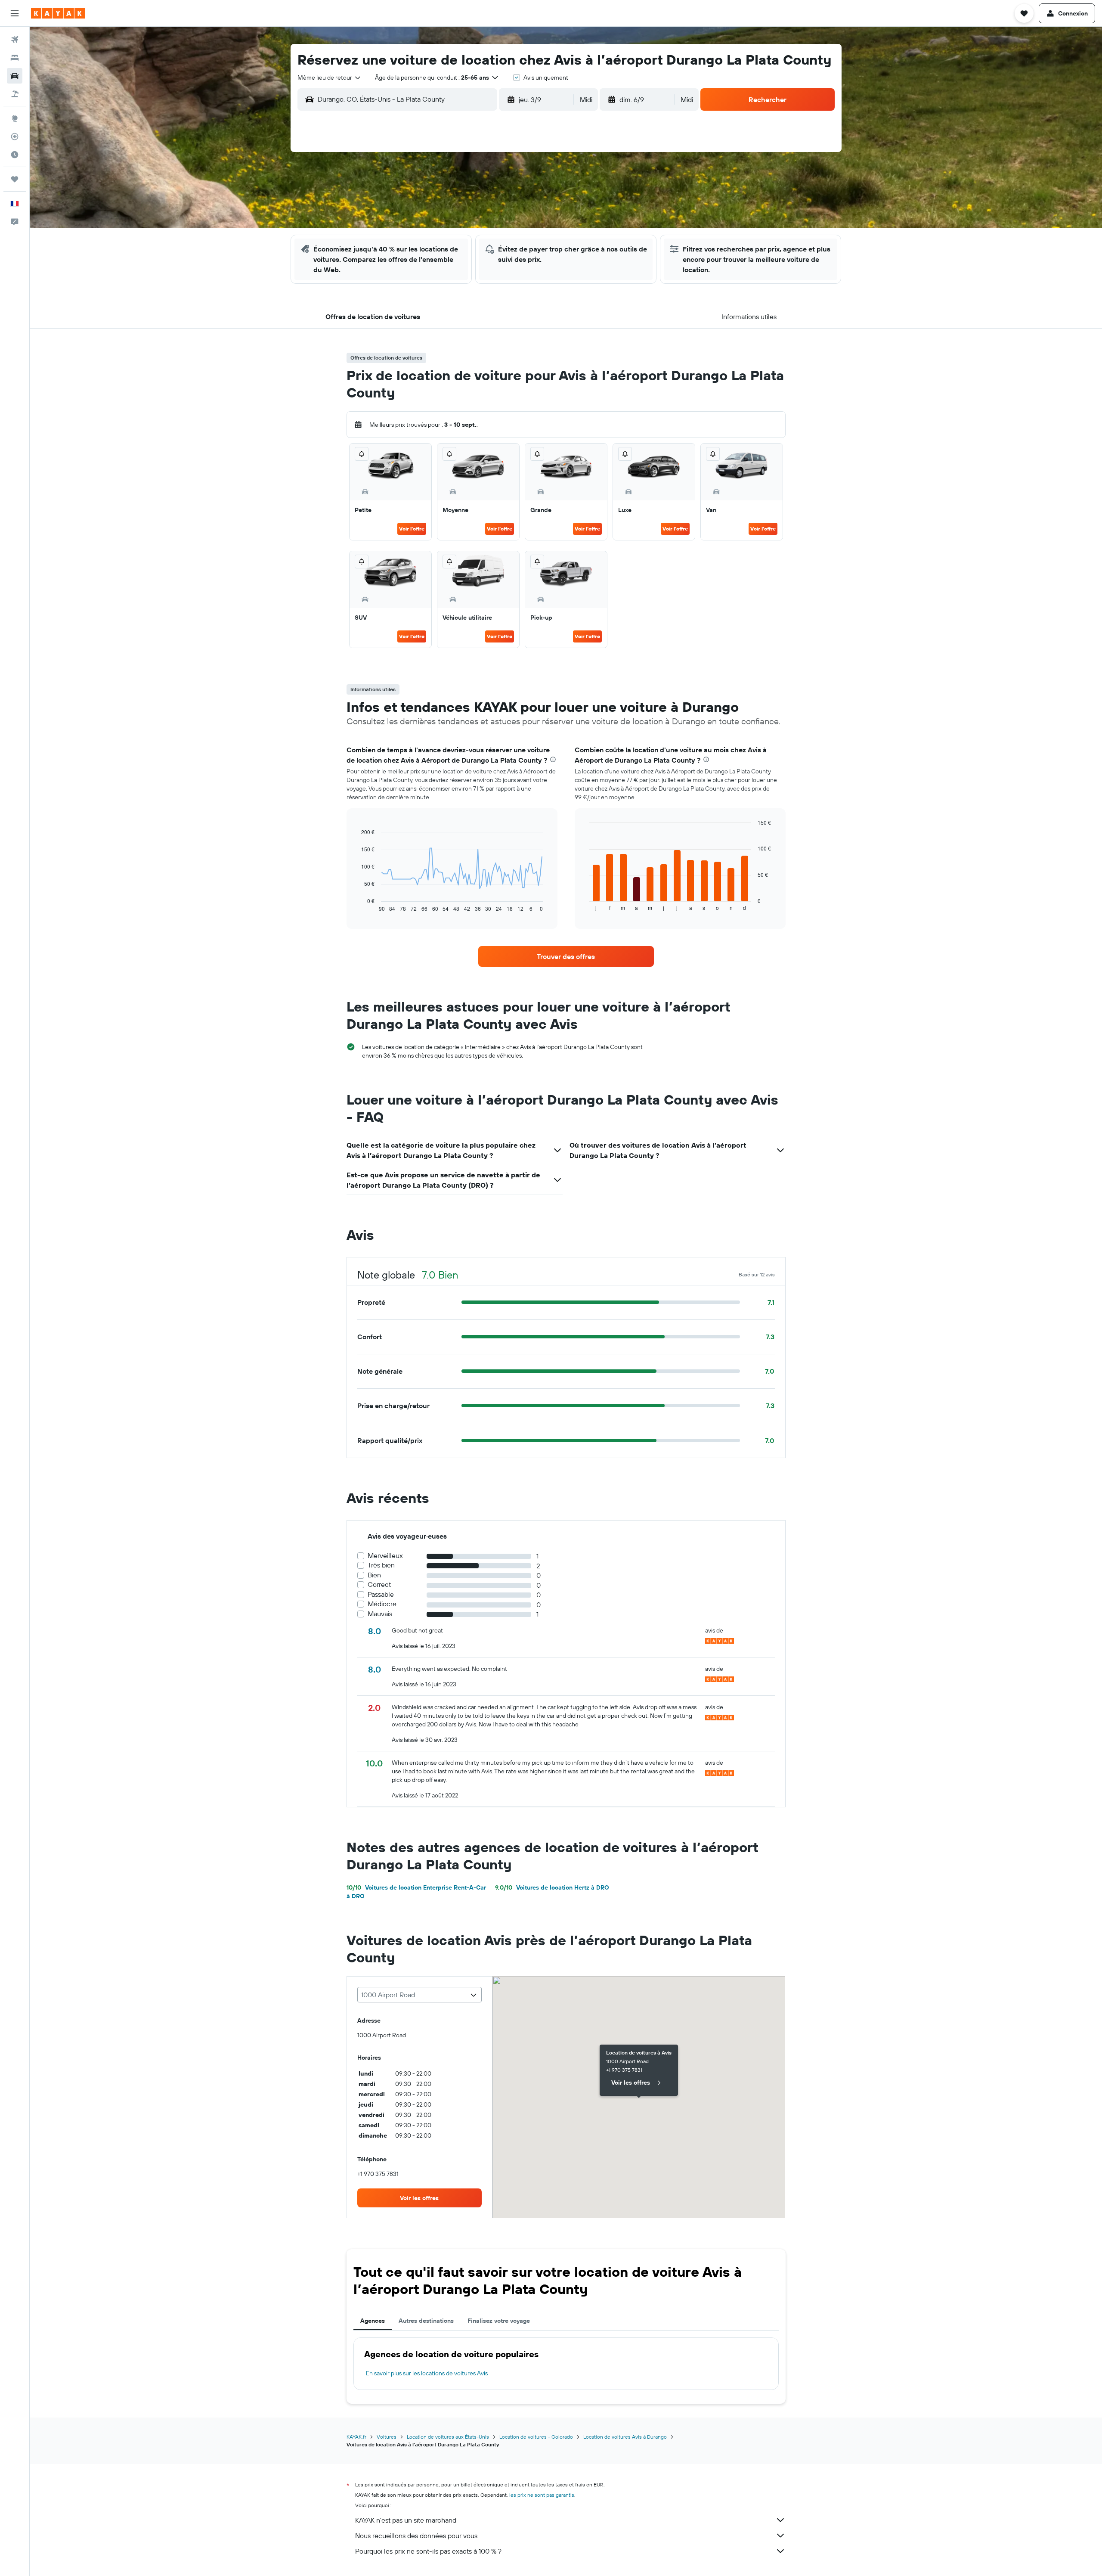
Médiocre (382, 1604)
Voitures (387, 2437)
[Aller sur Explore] (15, 118)
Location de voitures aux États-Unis (448, 2437)
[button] (15, 13)
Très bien (381, 1565)
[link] (566, 956)
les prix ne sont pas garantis (542, 2495)
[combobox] (330, 78)
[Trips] (15, 179)
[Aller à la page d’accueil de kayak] (58, 13)
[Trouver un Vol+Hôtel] (15, 94)
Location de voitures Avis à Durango (625, 2437)
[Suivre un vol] (15, 137)
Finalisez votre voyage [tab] (499, 2321)
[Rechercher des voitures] (15, 76)
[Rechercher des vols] (15, 40)
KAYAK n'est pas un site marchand (406, 2520)
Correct (379, 1584)
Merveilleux (385, 1556)
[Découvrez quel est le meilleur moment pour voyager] (15, 155)
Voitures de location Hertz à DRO (552, 1887)
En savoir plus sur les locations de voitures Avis (427, 2373)
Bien (374, 1575)
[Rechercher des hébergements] (15, 58)
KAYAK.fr (356, 2437)
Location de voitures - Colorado (536, 2437)
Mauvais (380, 1614)
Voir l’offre (412, 529)
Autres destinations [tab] (426, 2321)
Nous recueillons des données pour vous (416, 2536)
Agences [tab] (373, 2321)
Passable (381, 1594)
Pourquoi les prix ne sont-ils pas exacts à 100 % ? (428, 2551)
